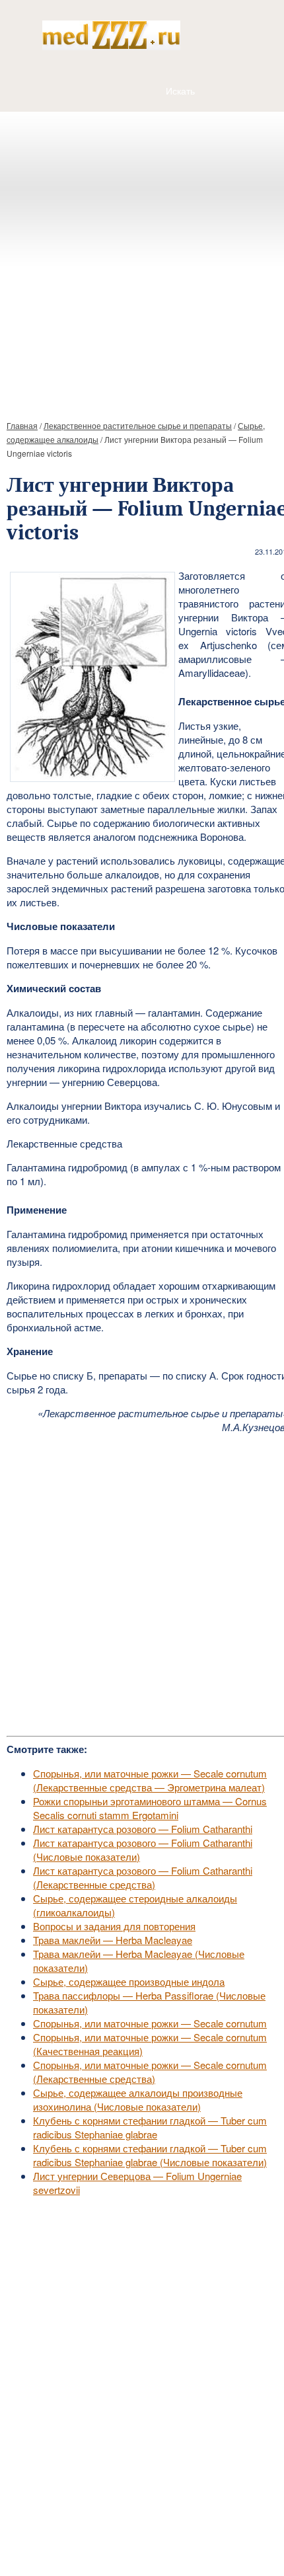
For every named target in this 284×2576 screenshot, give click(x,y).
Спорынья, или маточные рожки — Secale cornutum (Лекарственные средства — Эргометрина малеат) (150, 1780)
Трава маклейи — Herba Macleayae (113, 1940)
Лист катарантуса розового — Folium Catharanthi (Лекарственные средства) (143, 1877)
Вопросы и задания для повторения (114, 1926)
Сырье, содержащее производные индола (129, 1981)
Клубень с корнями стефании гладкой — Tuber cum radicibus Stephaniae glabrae (150, 2127)
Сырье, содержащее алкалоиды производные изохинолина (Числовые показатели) (138, 2099)
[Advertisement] (142, 260)
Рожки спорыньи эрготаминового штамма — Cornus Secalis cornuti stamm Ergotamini (150, 1808)
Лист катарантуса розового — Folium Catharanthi (143, 1829)
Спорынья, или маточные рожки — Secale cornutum (150, 2023)
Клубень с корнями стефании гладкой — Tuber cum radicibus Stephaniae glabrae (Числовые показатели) (150, 2155)
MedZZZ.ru (80, 2533)
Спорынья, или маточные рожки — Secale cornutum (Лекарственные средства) (150, 2072)
